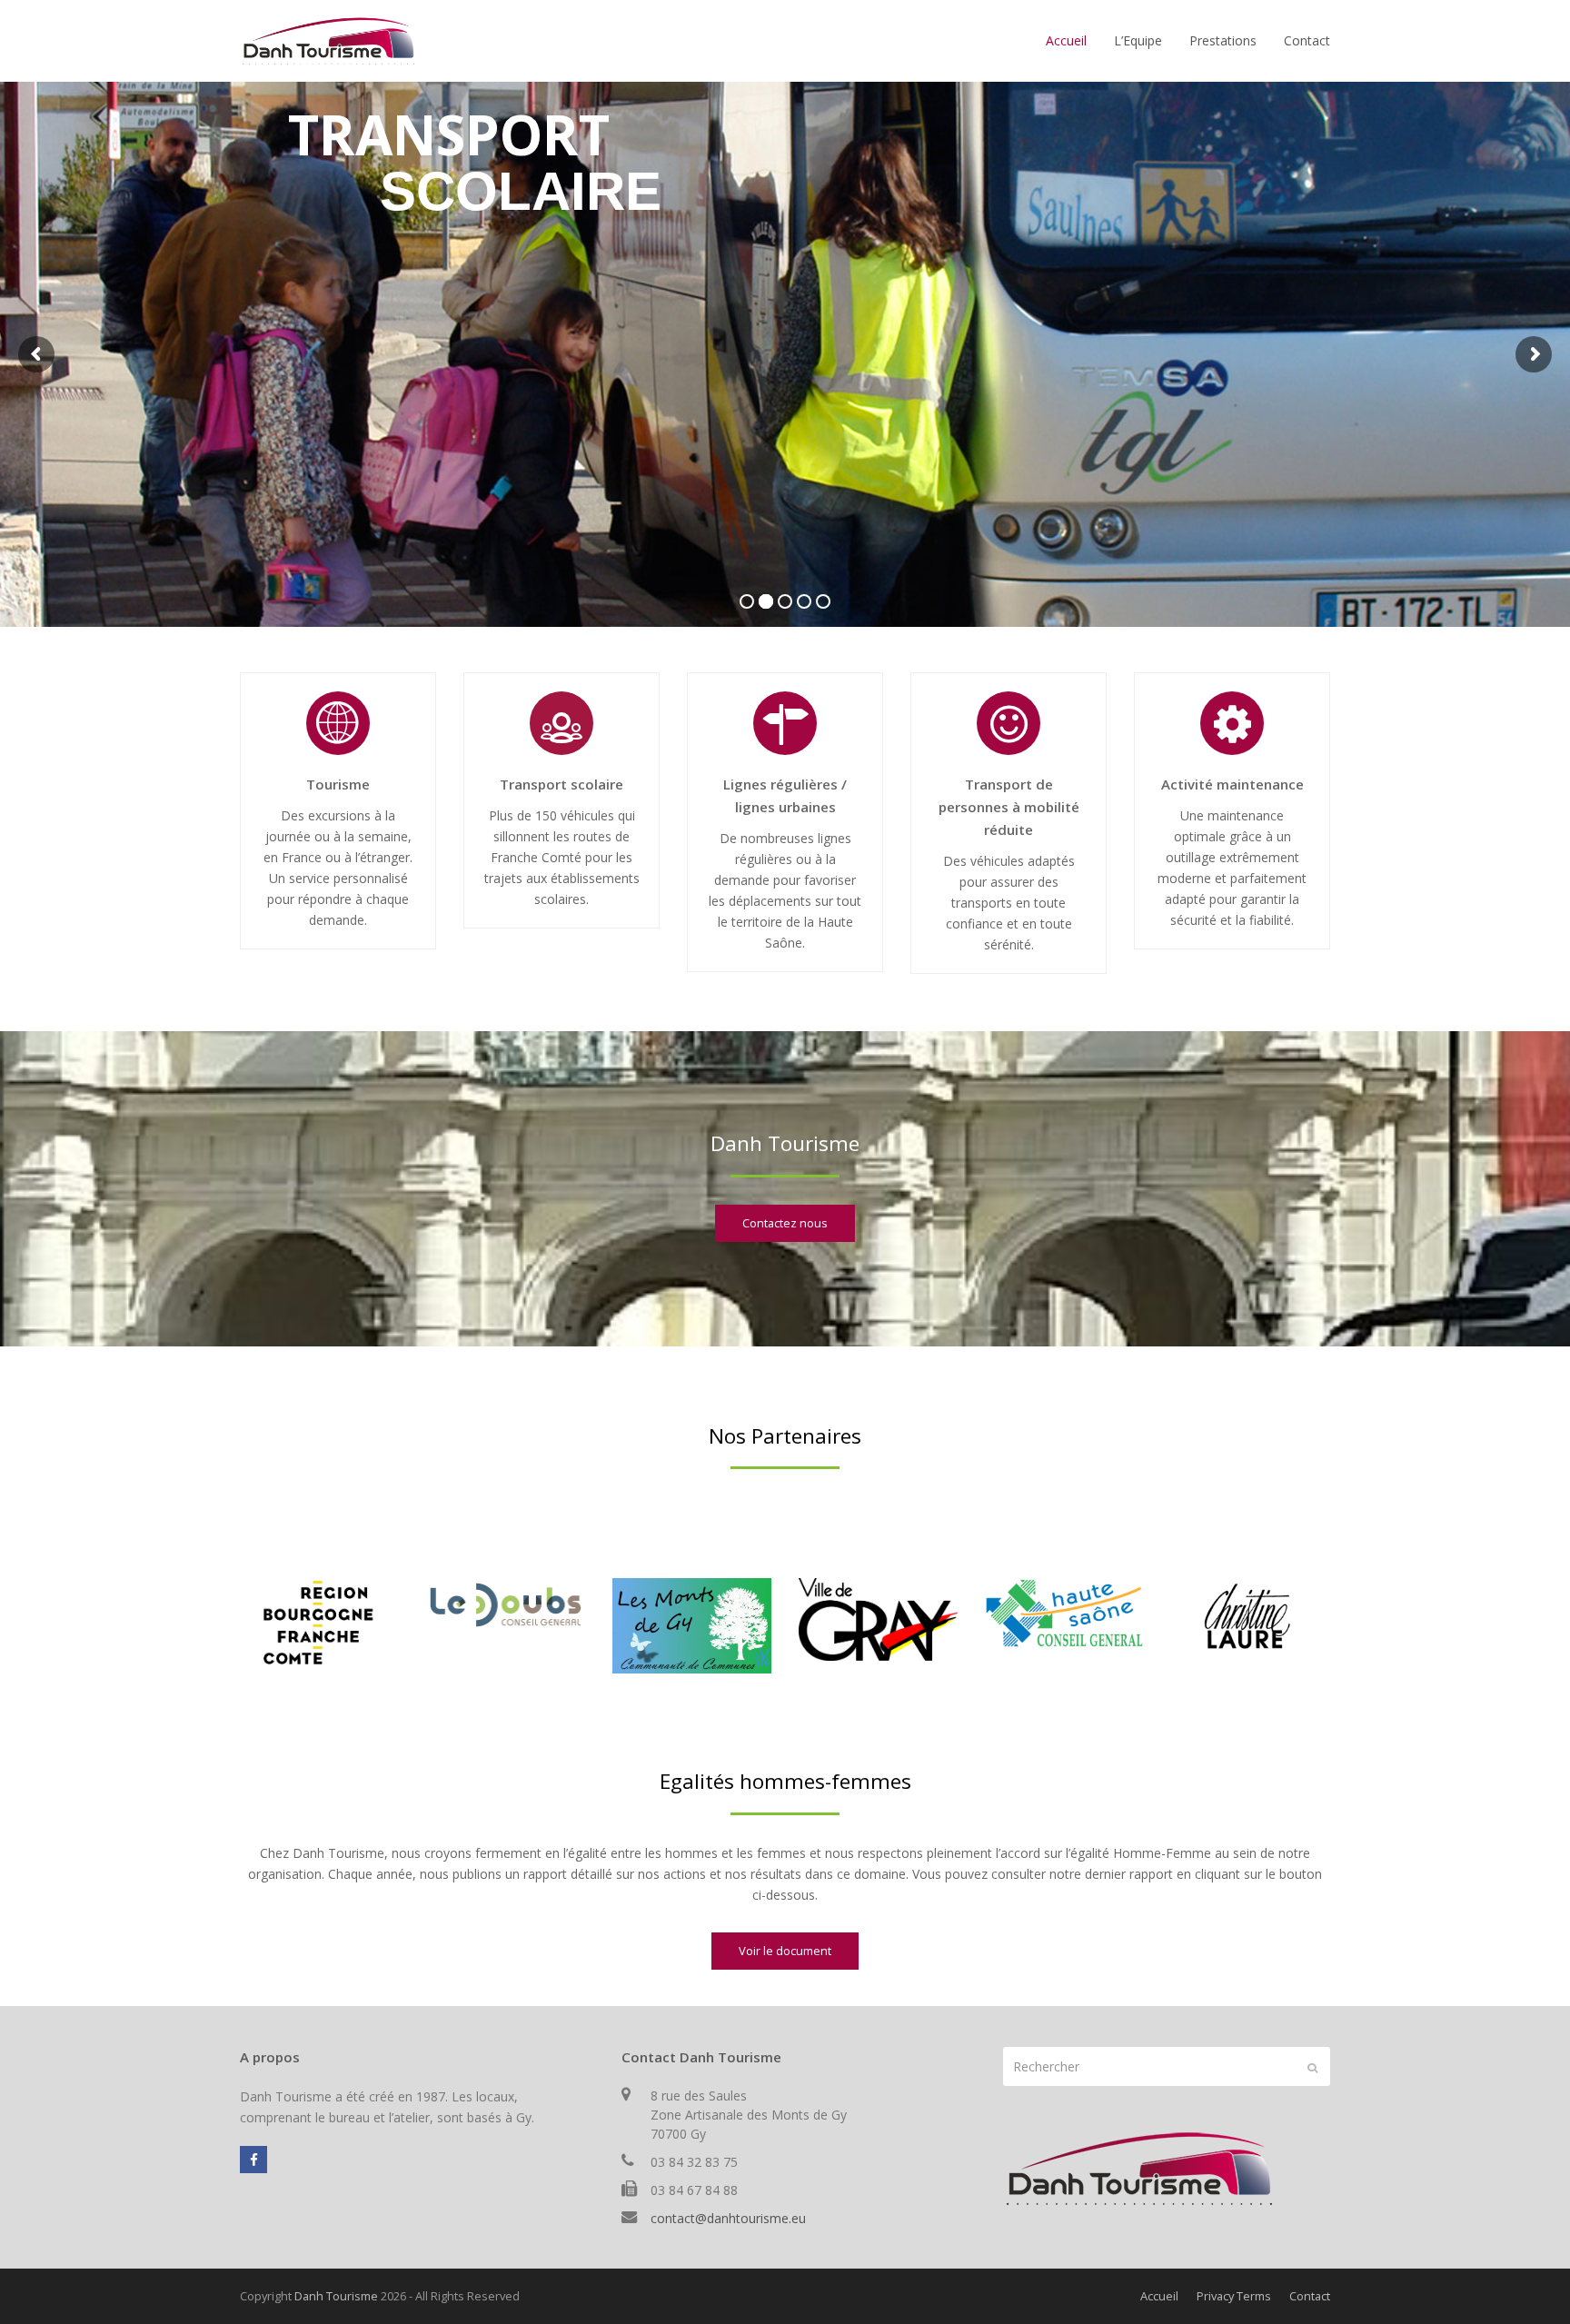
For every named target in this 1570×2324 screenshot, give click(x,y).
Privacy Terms (1234, 2296)
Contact (1310, 2296)
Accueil (1159, 2296)
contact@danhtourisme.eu (728, 2218)
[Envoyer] (1312, 2067)
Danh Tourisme (336, 2296)
